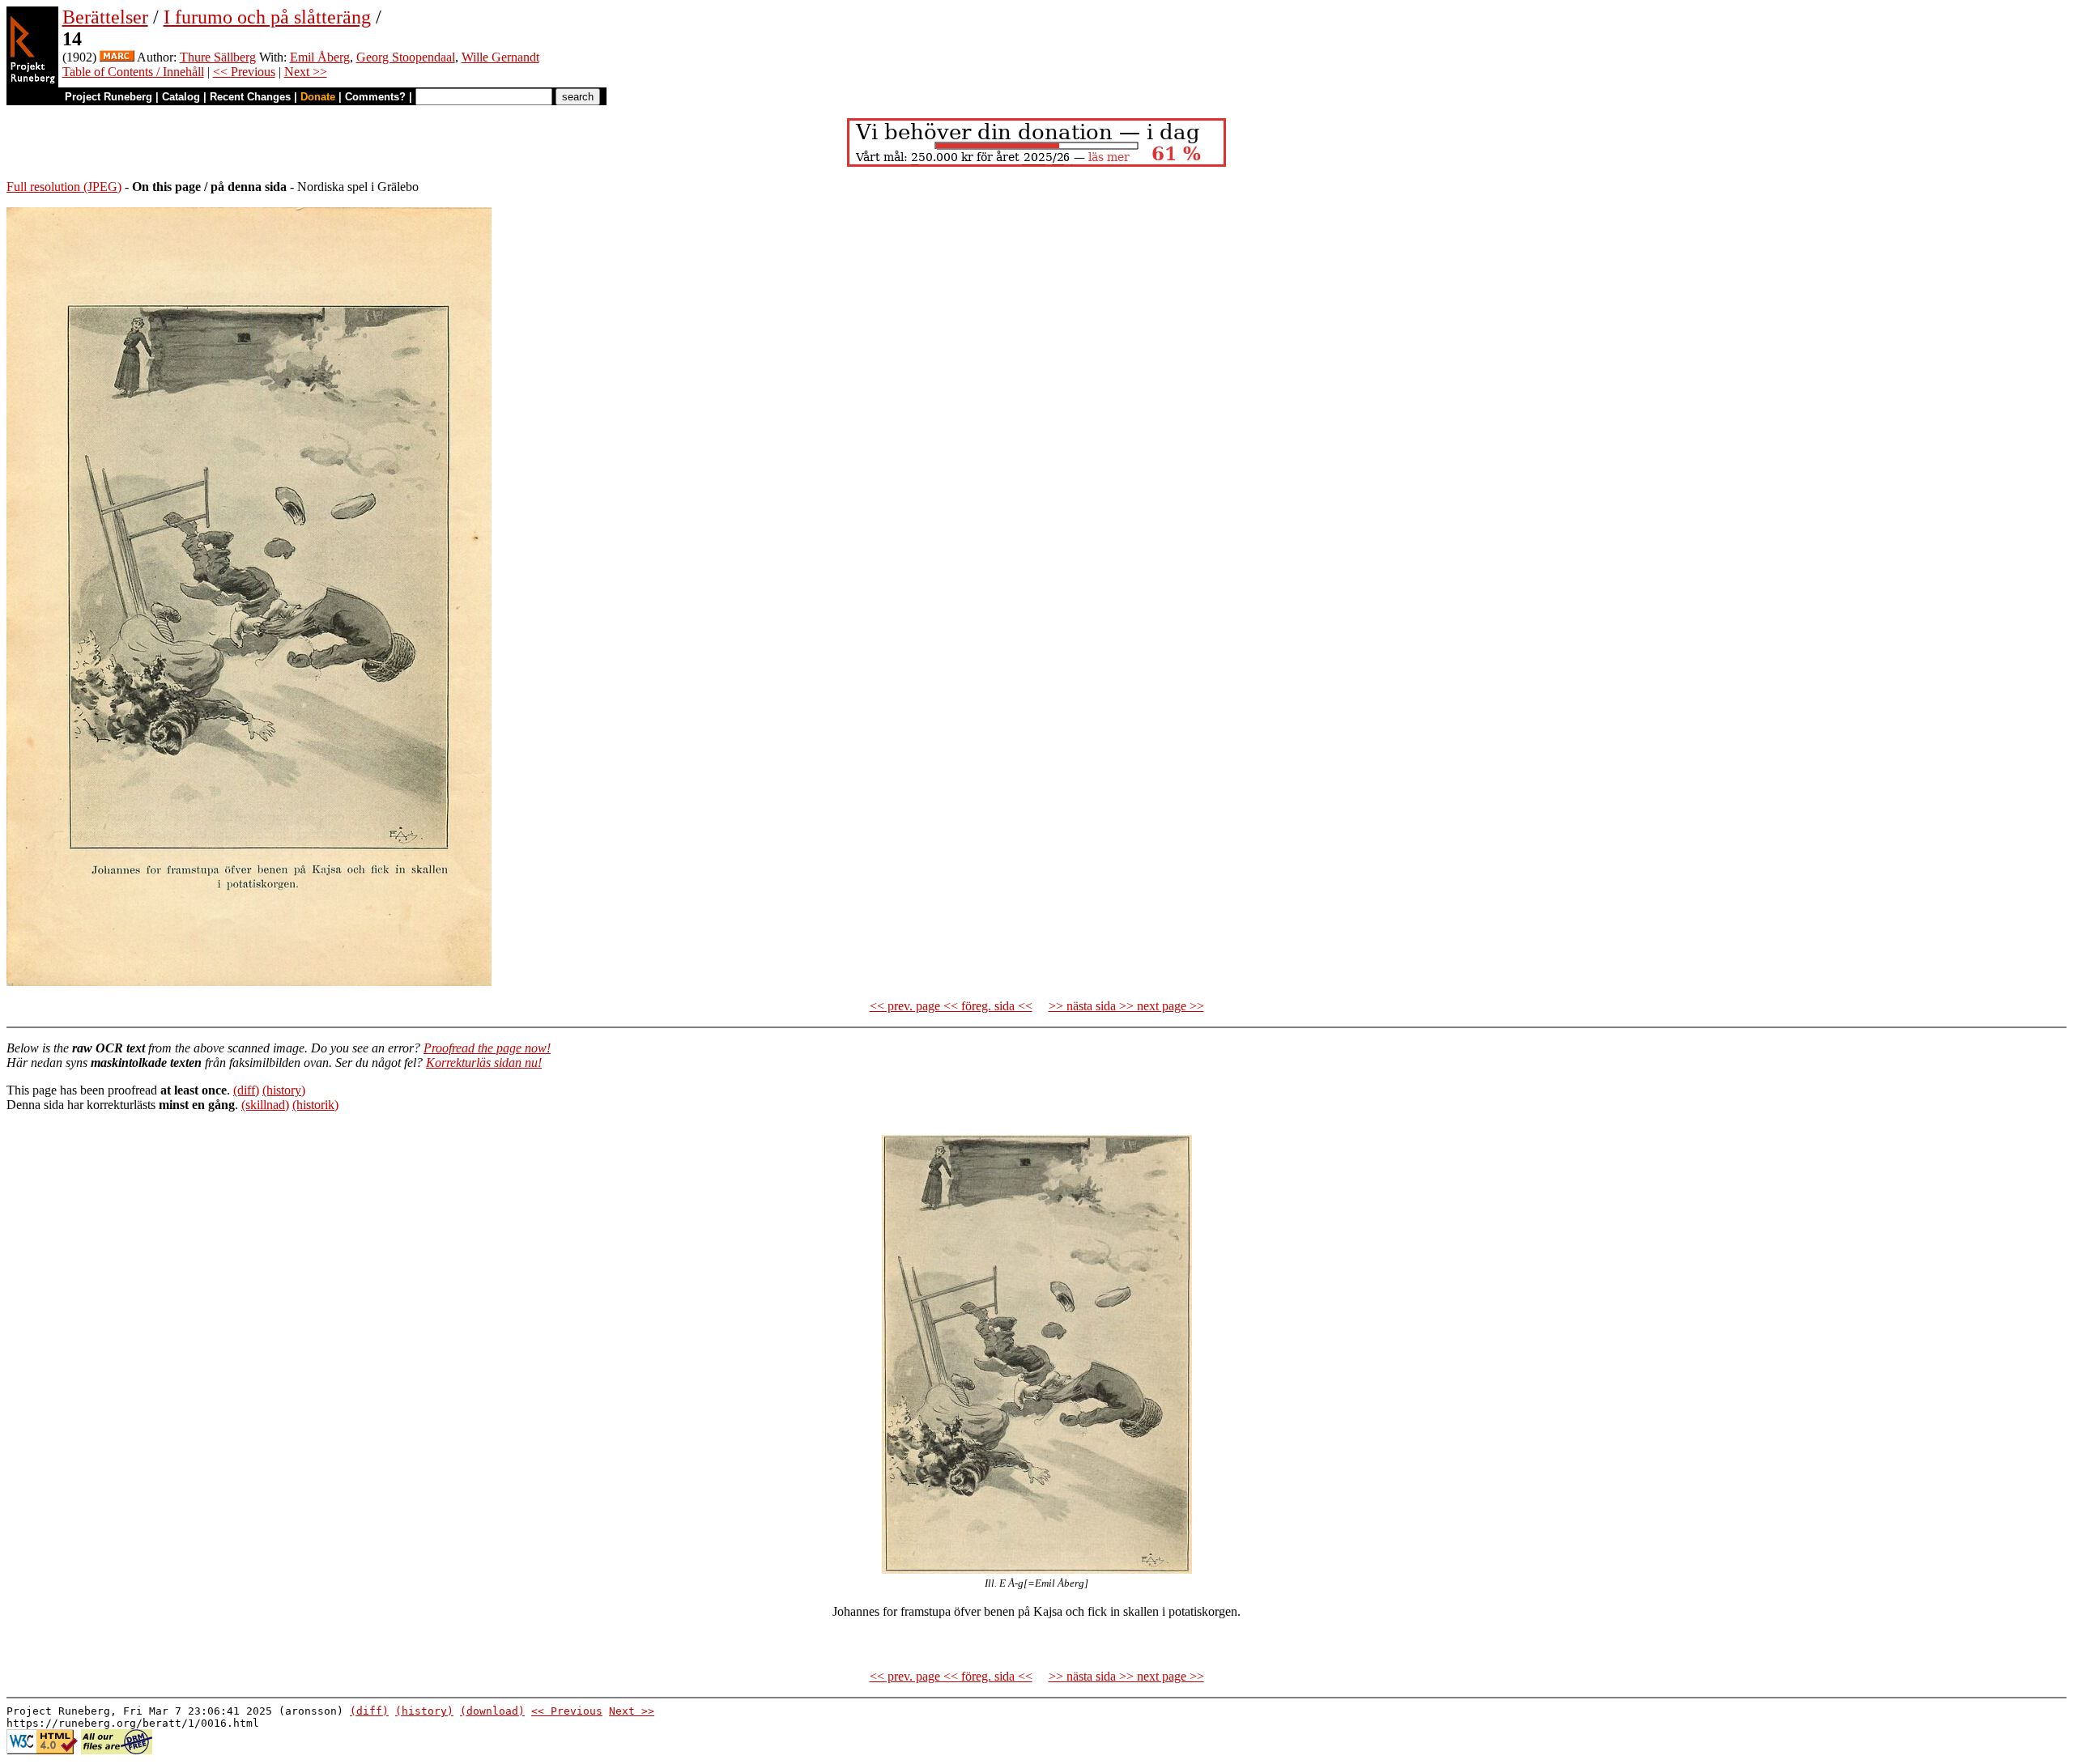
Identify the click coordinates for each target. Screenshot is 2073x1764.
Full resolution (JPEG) (64, 187)
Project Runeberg (109, 97)
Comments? (375, 97)
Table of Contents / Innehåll (133, 72)
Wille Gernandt (500, 57)
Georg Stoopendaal (406, 57)
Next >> (306, 72)
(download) (492, 1711)
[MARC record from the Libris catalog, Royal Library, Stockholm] (117, 57)
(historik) (315, 1105)
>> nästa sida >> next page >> (1126, 1006)
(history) (284, 1090)
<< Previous (244, 72)
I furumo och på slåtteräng (267, 17)
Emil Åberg (320, 57)
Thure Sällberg (218, 57)
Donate (318, 97)
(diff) (246, 1090)
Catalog (181, 97)
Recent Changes (250, 97)
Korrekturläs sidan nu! (484, 1063)
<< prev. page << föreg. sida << (951, 1006)
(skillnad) (265, 1105)
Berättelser (105, 17)
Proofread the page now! (487, 1048)
